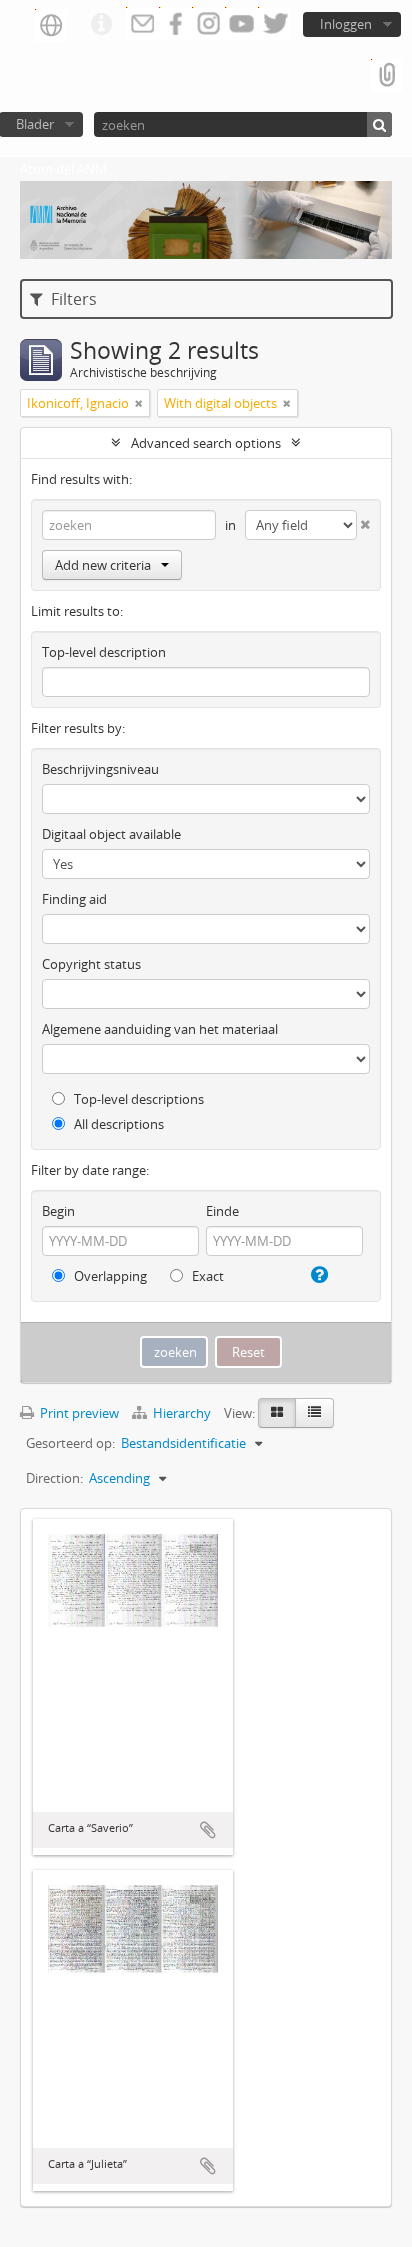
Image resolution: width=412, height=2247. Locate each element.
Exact (206, 1276)
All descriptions (117, 1124)
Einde (222, 1211)
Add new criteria (103, 565)
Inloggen (346, 24)
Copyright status (91, 964)
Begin (58, 1211)
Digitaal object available (111, 834)
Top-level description (104, 652)
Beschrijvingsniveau (100, 769)
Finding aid (74, 899)
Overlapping (109, 1276)
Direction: (54, 1478)
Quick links (101, 25)
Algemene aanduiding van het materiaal (160, 1029)
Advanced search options (206, 443)
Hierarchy (182, 1413)
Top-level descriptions (137, 1099)
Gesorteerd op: (70, 1443)
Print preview (78, 1413)
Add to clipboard (208, 1830)
